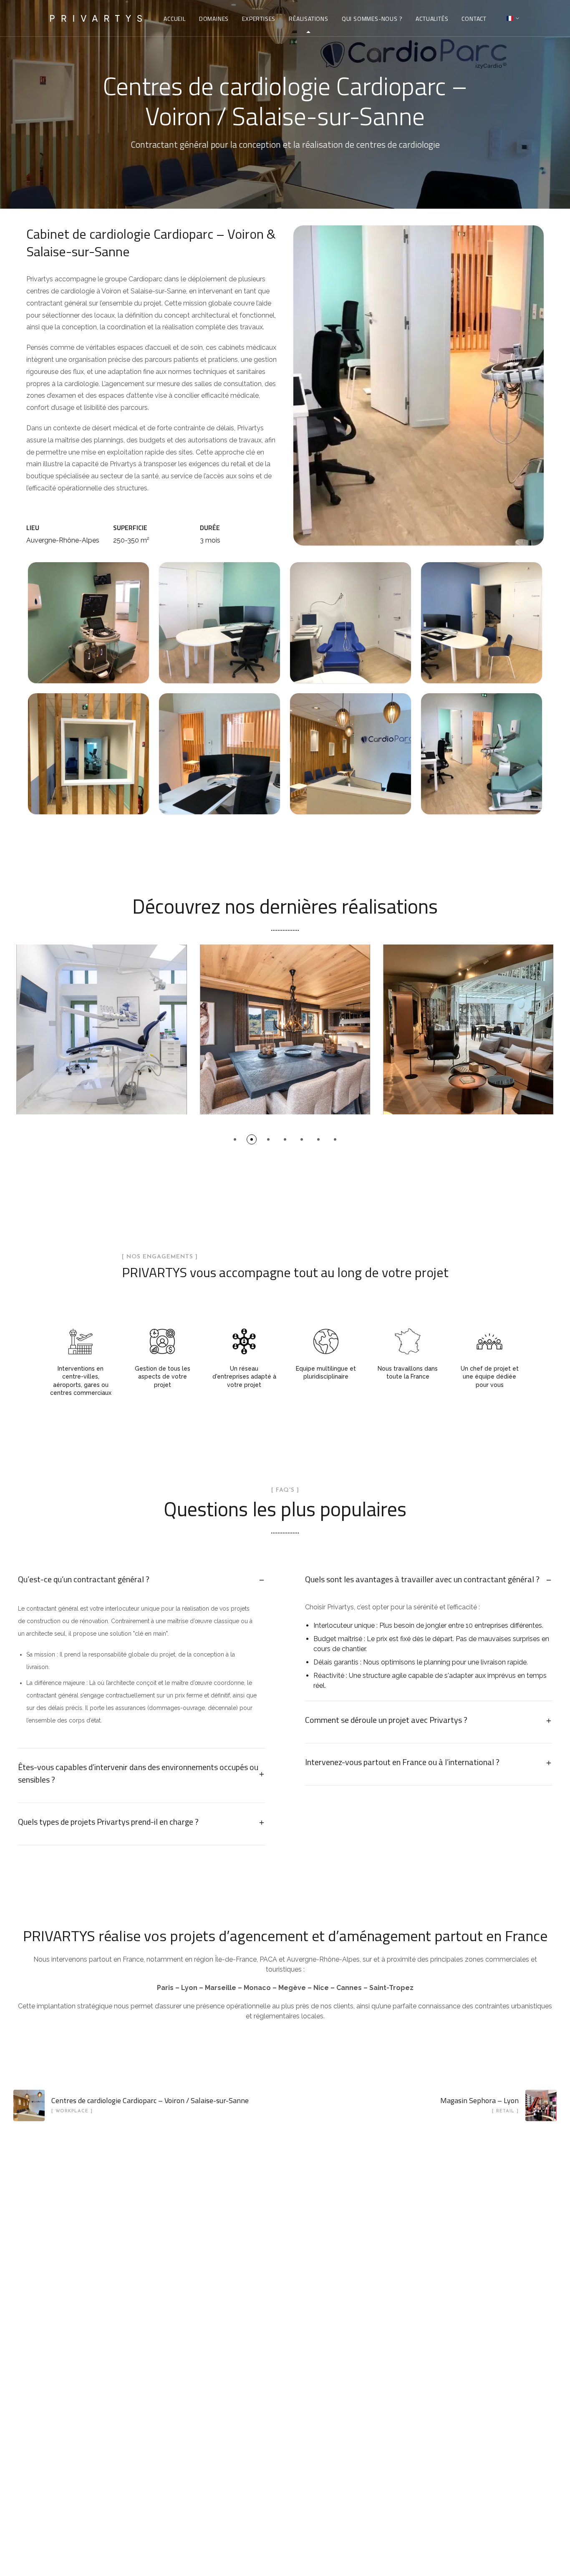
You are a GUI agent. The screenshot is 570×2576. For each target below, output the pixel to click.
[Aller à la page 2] (252, 1139)
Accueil (175, 19)
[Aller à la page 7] (335, 1139)
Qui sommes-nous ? (372, 19)
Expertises (259, 19)
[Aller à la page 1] (235, 1139)
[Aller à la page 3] (268, 1139)
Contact (474, 19)
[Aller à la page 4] (285, 1139)
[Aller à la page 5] (302, 1139)
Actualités (432, 19)
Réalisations (309, 19)
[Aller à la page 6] (318, 1139)
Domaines (214, 19)
